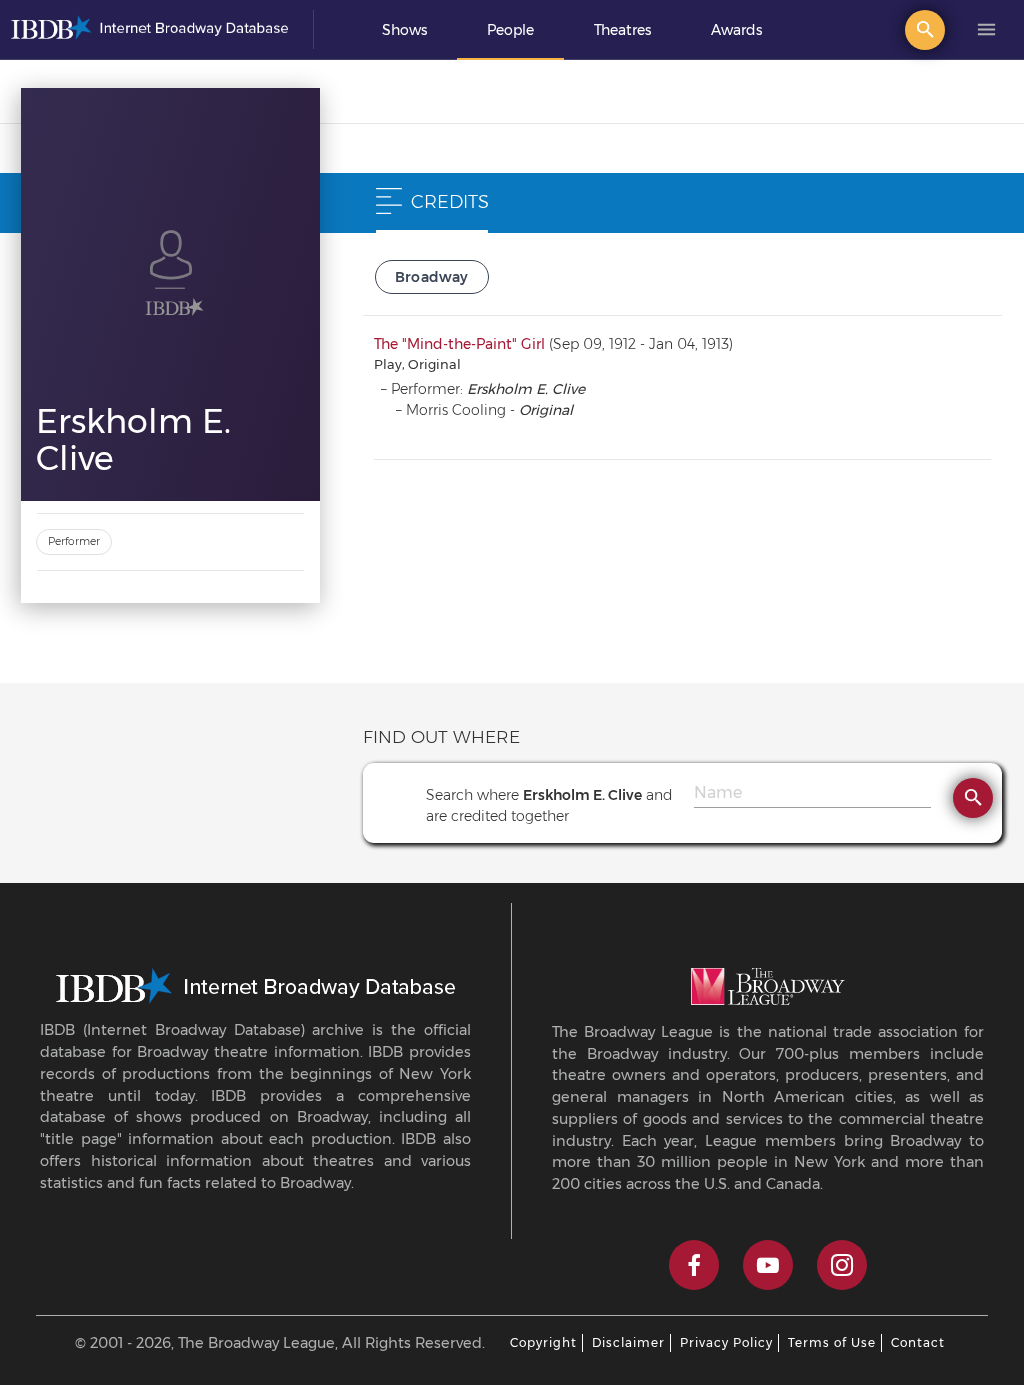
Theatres (622, 30)
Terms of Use (832, 1342)
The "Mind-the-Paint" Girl (459, 344)
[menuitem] (404, 30)
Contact (918, 1342)
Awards (736, 30)
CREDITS (450, 202)
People (510, 30)
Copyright (543, 1342)
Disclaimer (628, 1342)
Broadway (432, 277)
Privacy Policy (726, 1342)
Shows (404, 30)
